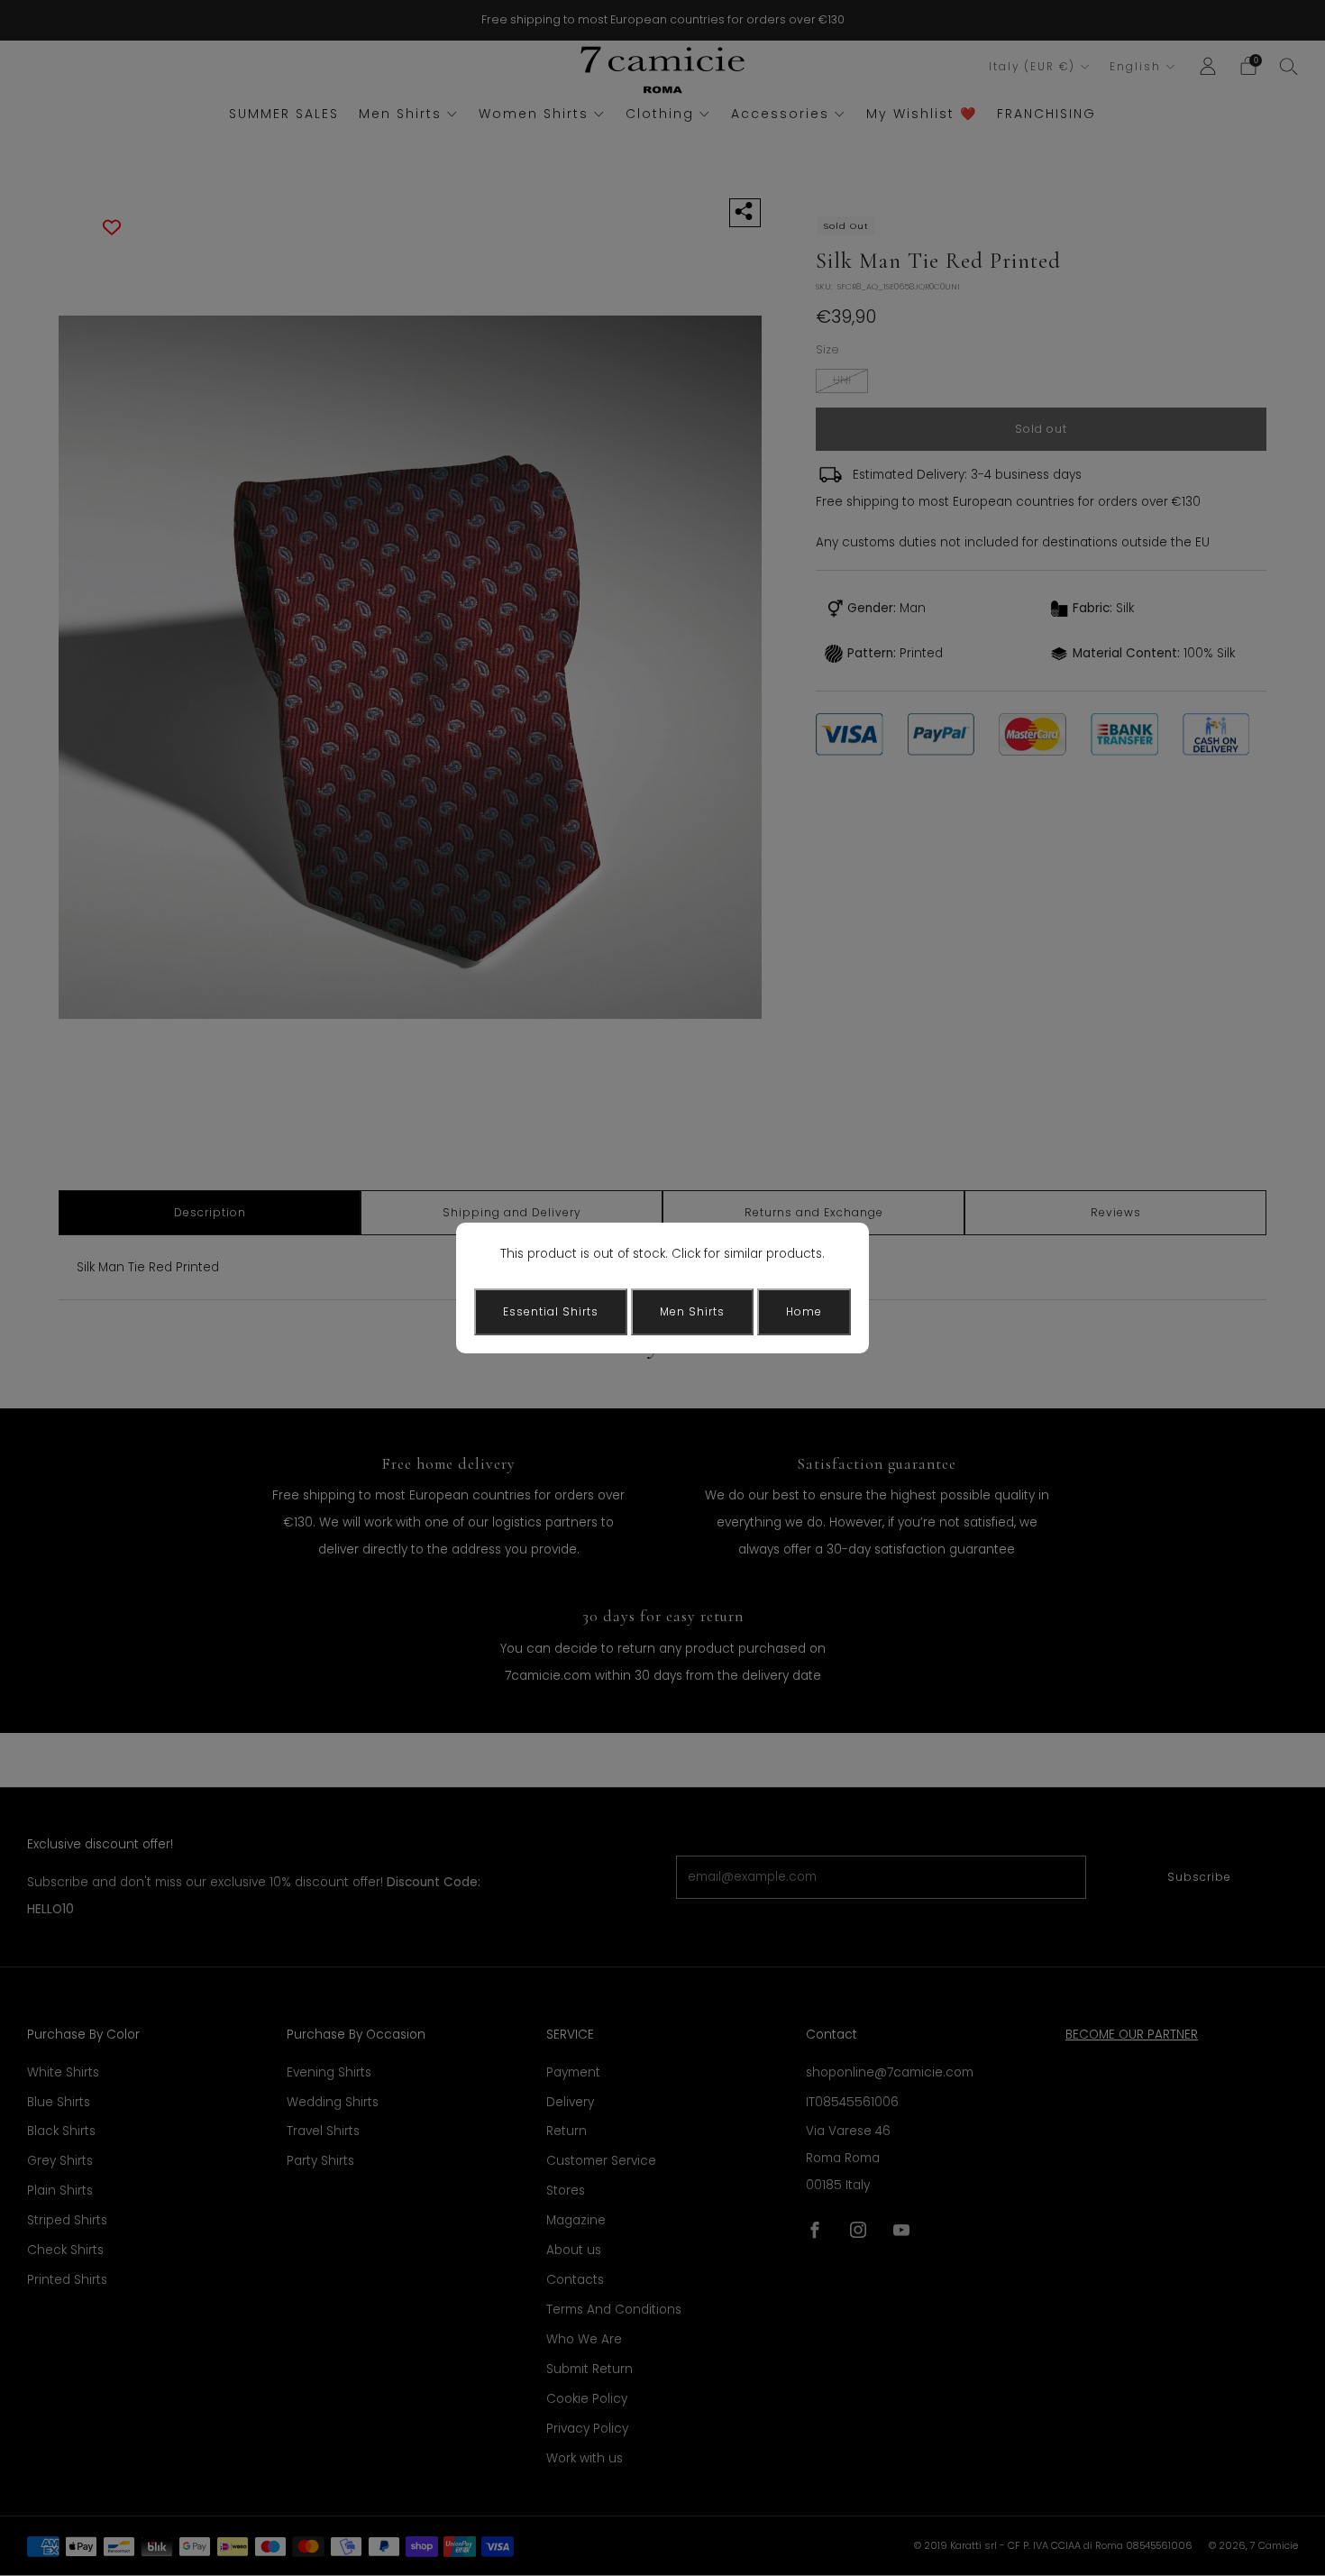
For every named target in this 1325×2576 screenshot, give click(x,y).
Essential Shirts (551, 1311)
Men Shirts (692, 1311)
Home (804, 1311)
